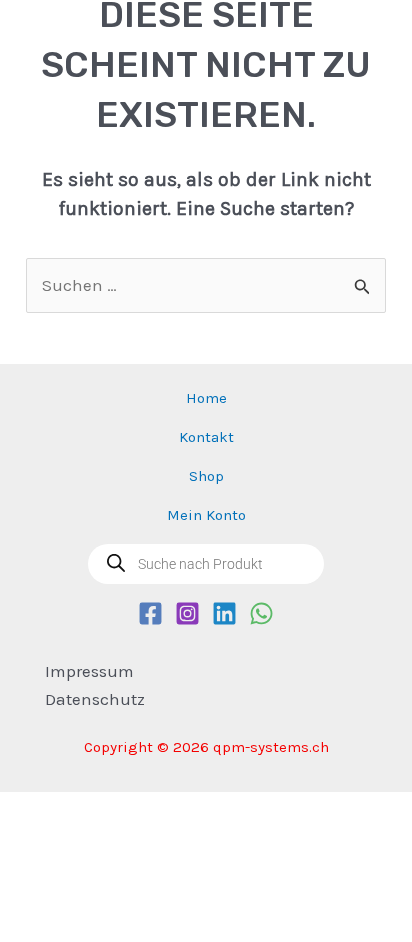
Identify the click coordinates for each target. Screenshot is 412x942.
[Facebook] (150, 613)
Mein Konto (206, 515)
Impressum (89, 671)
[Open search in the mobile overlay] (206, 564)
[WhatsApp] (261, 613)
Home (206, 398)
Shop (206, 476)
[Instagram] (187, 613)
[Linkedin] (224, 613)
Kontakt (206, 437)
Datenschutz (95, 699)
